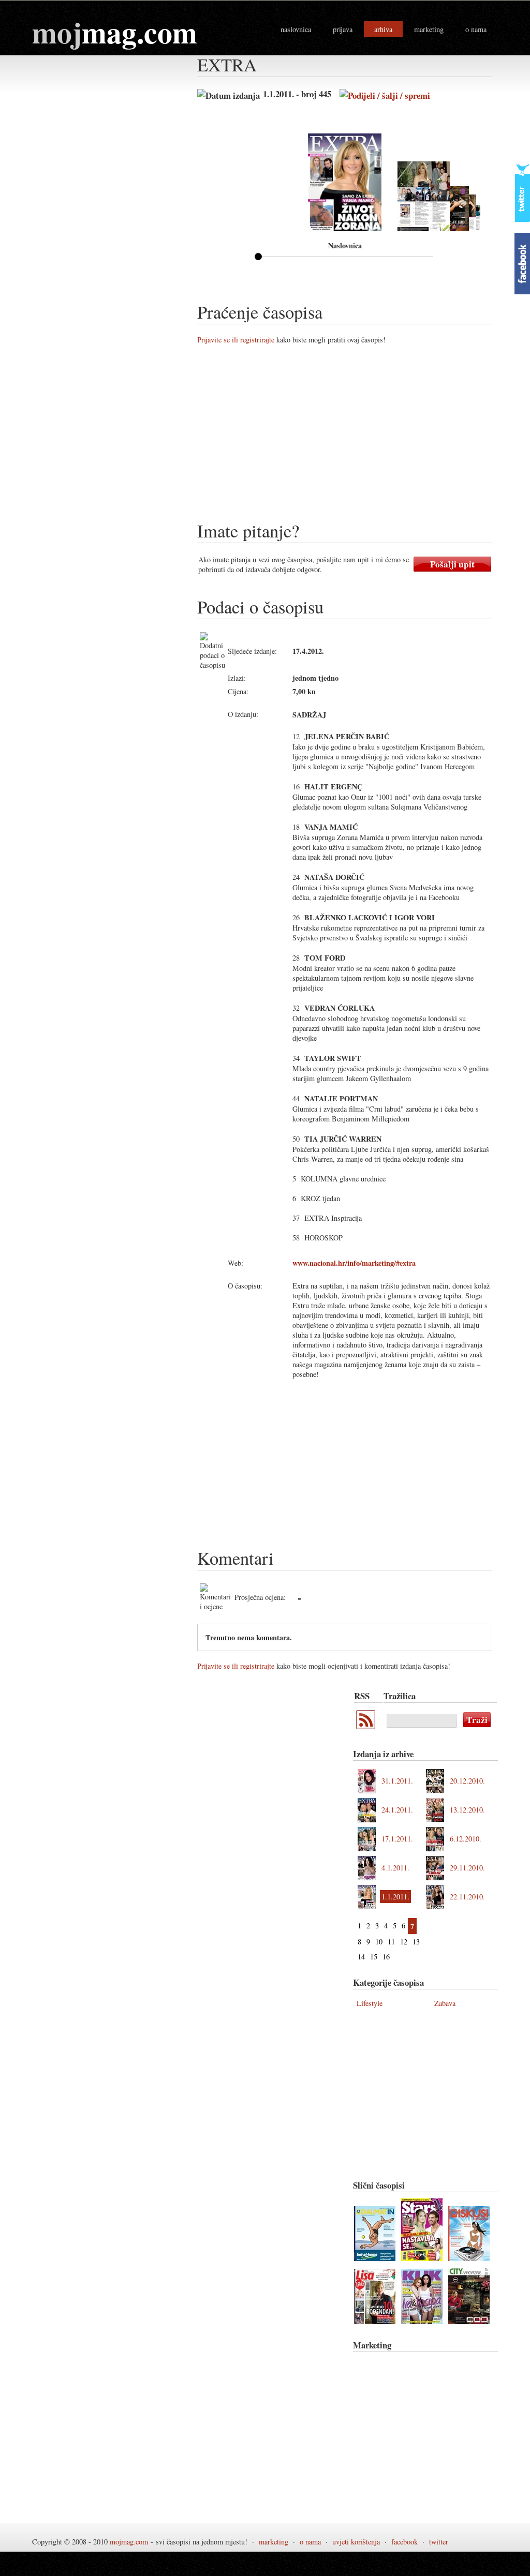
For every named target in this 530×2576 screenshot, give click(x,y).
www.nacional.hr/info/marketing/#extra (354, 1263)
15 (374, 1957)
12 (404, 1942)
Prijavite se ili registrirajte (236, 340)
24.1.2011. (397, 1810)
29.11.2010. (467, 1868)
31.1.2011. (397, 1781)
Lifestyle (370, 2003)
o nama (476, 29)
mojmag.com (129, 2542)
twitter (439, 2542)
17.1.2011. (397, 1839)
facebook (404, 2542)
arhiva (383, 29)
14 (361, 1957)
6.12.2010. (466, 1839)
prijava (343, 29)
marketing (429, 29)
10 (379, 1942)
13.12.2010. (467, 1810)
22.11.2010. (467, 1897)
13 (416, 1942)
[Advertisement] (364, 437)
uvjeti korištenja (356, 2542)
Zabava (445, 2003)
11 (391, 1942)
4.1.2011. (395, 1868)
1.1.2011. (395, 1897)
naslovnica (296, 29)
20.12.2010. (467, 1781)
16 (386, 1957)
